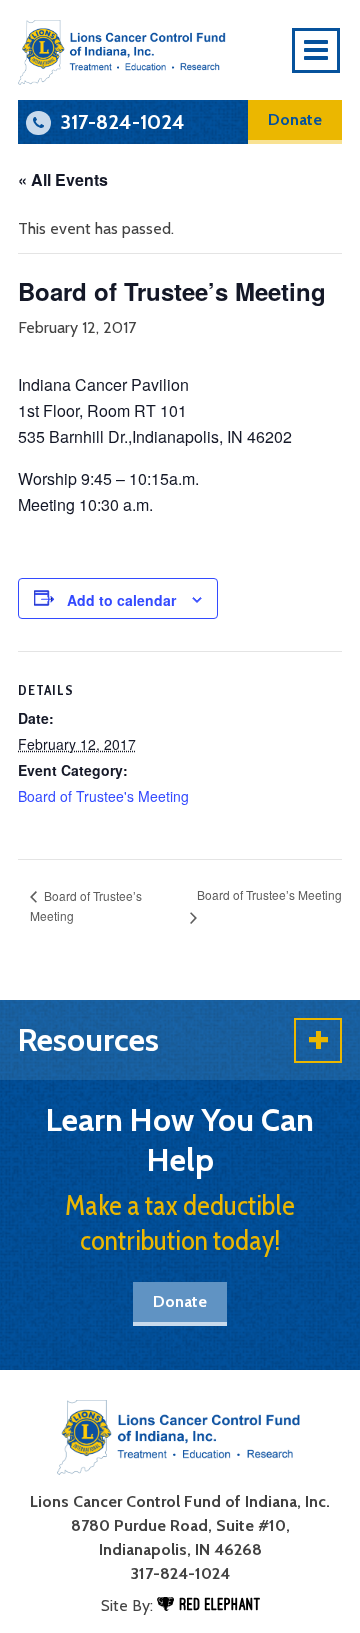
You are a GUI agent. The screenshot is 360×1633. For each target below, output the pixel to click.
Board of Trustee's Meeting (103, 796)
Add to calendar (121, 600)
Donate (295, 119)
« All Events (63, 179)
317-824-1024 (180, 1573)
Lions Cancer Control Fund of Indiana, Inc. (180, 1501)
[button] (180, 1040)
